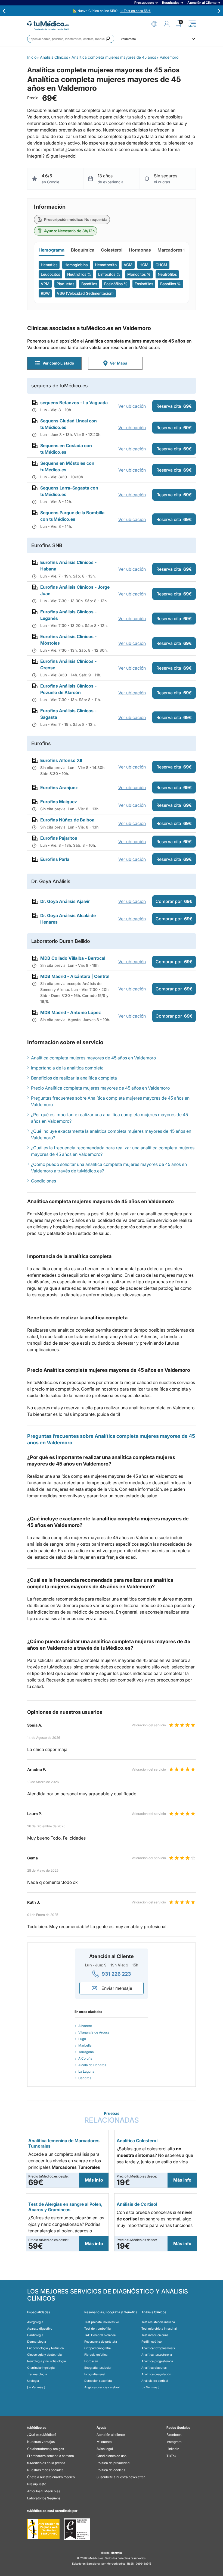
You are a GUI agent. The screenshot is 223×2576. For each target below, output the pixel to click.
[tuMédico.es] (48, 24)
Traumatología (37, 2374)
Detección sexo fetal (98, 2381)
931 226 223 (116, 1974)
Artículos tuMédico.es (44, 2491)
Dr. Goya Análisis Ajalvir (65, 901)
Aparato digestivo (40, 2329)
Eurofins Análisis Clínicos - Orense (68, 664)
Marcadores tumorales (181, 250)
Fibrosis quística (96, 2355)
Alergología (35, 2322)
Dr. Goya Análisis (51, 881)
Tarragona (86, 2052)
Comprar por (174, 901)
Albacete (85, 2026)
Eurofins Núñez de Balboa (67, 820)
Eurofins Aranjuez (59, 787)
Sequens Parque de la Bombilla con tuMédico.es (72, 516)
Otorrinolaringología (41, 2368)
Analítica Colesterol (137, 2141)
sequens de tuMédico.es (60, 386)
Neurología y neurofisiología (47, 2361)
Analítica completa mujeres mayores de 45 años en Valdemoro (93, 1058)
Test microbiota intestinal (159, 2329)
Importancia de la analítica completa (67, 1068)
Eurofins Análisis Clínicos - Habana (68, 566)
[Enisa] (77, 2529)
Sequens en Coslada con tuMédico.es (66, 449)
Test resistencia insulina (158, 2322)
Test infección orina (155, 2335)
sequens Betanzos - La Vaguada (74, 403)
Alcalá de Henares (92, 2065)
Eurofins (41, 743)
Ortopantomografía (97, 2348)
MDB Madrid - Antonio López (71, 1012)
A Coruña (85, 2058)
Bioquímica (83, 250)
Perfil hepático (151, 2342)
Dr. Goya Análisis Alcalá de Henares (68, 919)
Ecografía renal (95, 2374)
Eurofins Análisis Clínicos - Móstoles (68, 640)
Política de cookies (111, 2470)
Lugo (82, 2039)
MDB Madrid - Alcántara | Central (75, 976)
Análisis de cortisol (155, 2381)
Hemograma (52, 250)
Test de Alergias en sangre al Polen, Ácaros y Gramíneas (65, 2207)
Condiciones (44, 1181)
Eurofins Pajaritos (59, 838)
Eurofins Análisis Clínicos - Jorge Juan (75, 590)
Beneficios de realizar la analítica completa (74, 1078)
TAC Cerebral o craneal (100, 2335)
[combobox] (71, 39)
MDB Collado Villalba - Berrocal (73, 958)
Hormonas (140, 250)
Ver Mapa (119, 363)
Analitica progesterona (157, 2361)
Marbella (85, 2045)
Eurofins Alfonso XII (61, 760)
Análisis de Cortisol (137, 2204)
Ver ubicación (132, 406)
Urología (33, 2381)
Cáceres (85, 2078)
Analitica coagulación (156, 2374)
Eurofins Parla (55, 859)
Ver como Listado (58, 363)
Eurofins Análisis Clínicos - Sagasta (68, 714)
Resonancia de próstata (101, 2342)
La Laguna (86, 2071)
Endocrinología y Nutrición (45, 2348)
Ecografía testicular (98, 2368)
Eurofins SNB (47, 545)
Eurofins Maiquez (59, 802)
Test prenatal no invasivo (102, 2322)
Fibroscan (91, 2361)
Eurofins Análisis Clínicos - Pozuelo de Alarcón (68, 689)
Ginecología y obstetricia (44, 2355)
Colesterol (112, 250)
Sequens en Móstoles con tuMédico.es (67, 466)
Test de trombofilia (97, 2329)
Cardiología (35, 2335)
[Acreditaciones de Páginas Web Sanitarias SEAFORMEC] (43, 2529)
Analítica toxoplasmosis (158, 2348)
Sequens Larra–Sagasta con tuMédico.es (69, 491)
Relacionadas (112, 2118)
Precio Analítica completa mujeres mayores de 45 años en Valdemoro (100, 1088)
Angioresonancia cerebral (102, 2387)
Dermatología (37, 2342)
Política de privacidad (113, 2463)
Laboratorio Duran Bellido (61, 941)
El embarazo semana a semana (51, 2456)
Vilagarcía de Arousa (94, 2032)
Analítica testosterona (157, 2355)
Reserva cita (174, 406)
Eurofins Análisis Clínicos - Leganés (68, 615)
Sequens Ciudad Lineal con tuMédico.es (69, 424)
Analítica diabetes (154, 2368)
